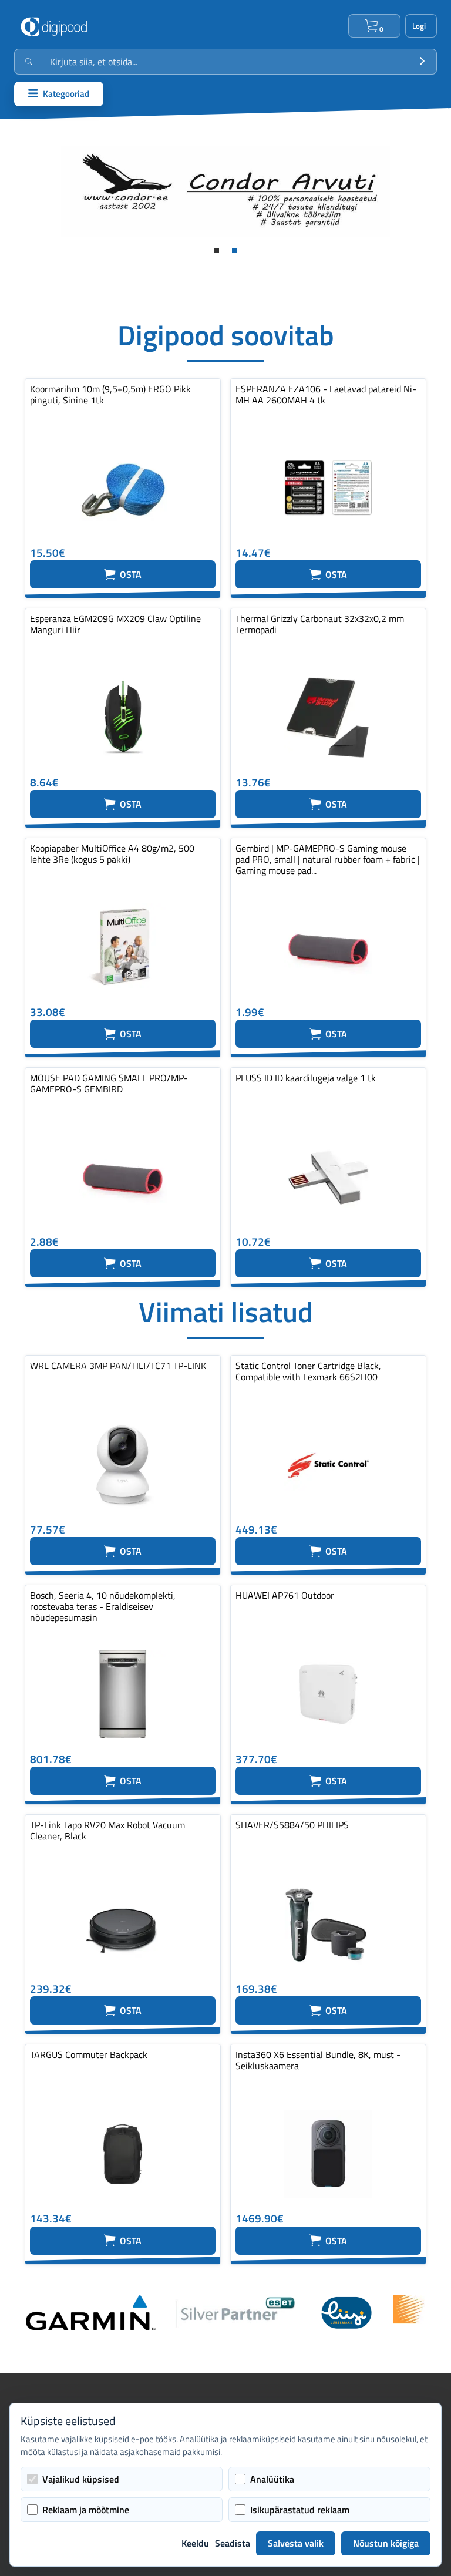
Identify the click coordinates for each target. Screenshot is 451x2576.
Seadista (233, 2543)
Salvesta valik (296, 2543)
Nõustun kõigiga (386, 2543)
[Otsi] (422, 62)
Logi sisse (421, 26)
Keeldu (195, 2543)
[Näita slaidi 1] (217, 250)
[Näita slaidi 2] (234, 250)
